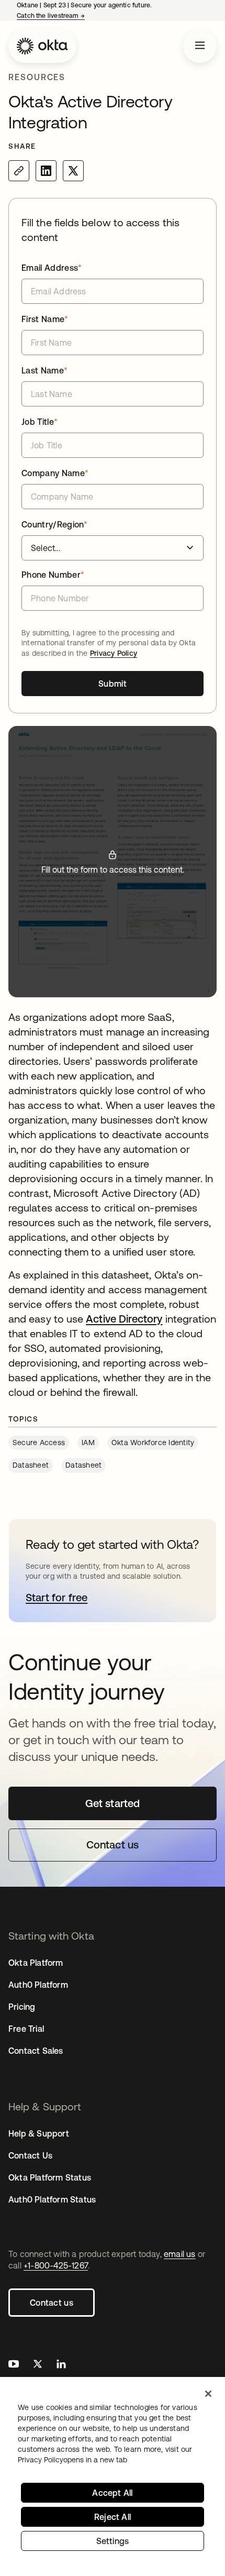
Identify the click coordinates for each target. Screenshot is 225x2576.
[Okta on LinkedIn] (61, 2365)
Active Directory (124, 1319)
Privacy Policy (114, 653)
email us (180, 2254)
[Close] (208, 2394)
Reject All (113, 2517)
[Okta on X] (38, 2365)
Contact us (52, 2303)
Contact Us (30, 2155)
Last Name (44, 370)
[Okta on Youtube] (14, 2365)
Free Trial (26, 2029)
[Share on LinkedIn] (46, 171)
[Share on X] (73, 171)
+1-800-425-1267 (56, 2265)
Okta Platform (36, 1963)
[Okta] (42, 46)
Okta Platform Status (50, 2177)
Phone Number (53, 575)
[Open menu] (200, 46)
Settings (113, 2541)
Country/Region (55, 524)
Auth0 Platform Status (52, 2199)
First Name (45, 319)
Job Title (40, 422)
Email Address (52, 268)
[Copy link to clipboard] (19, 171)
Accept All (112, 2493)
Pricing (22, 2007)
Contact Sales (36, 2051)
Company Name (55, 473)
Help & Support (39, 2133)
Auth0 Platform (38, 1985)
